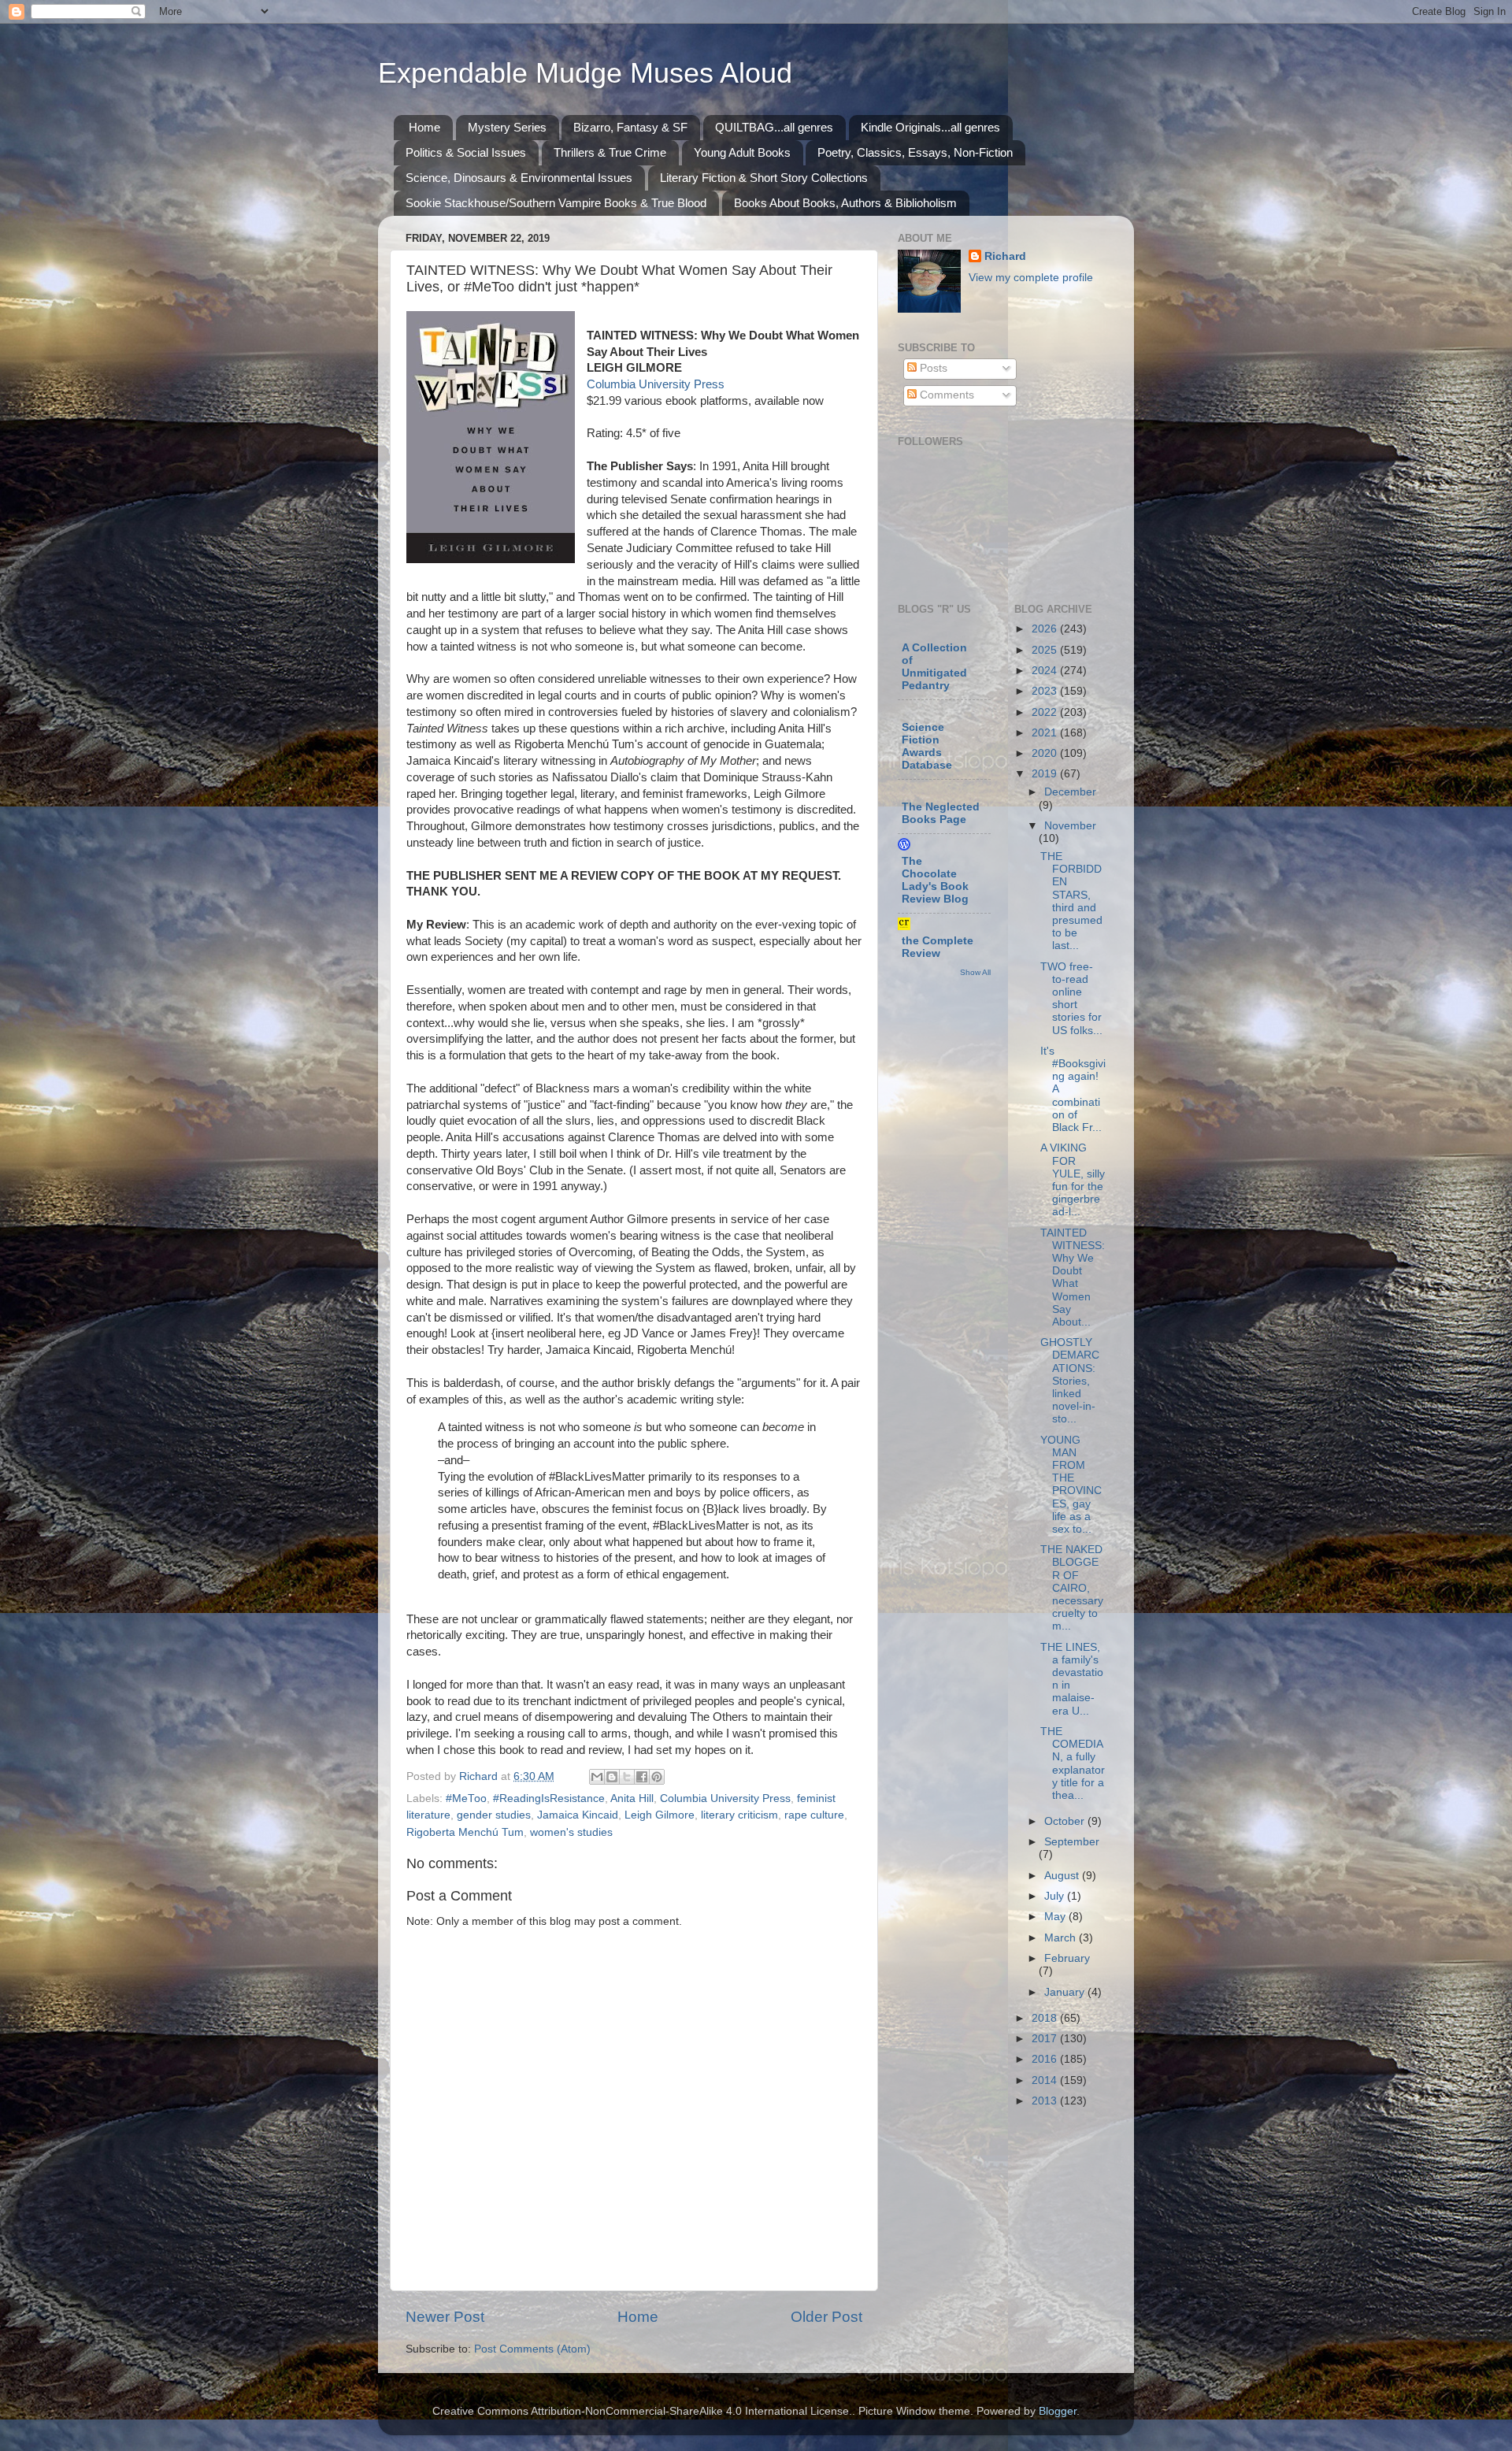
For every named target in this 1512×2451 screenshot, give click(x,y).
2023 (1046, 691)
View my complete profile (1031, 278)
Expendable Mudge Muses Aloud (585, 73)
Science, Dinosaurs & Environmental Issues (519, 178)
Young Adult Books (742, 152)
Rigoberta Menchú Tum (465, 1832)
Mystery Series (507, 127)
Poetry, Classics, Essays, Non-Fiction (915, 152)
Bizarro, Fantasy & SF (630, 127)
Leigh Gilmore (660, 1815)
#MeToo (466, 1798)
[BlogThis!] (612, 1777)
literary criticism (739, 1815)
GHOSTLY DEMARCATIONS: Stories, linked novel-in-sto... (1070, 1381)
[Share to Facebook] (642, 1777)
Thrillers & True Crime (610, 152)
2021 (1046, 733)
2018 (1046, 2018)
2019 (1046, 774)
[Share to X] (627, 1777)
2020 (1046, 753)
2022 (1046, 712)
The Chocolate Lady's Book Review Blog (935, 880)
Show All (975, 972)
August (1063, 1876)
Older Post (826, 2317)
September (1072, 1842)
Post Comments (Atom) (532, 2349)
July (1056, 1896)
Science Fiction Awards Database (927, 746)
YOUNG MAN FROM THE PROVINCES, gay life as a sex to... (1071, 1485)
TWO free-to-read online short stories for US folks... (1071, 999)
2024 (1046, 671)
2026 (1046, 629)
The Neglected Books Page (941, 813)
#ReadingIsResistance (549, 1798)
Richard (1005, 256)
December (1070, 792)
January (1066, 1992)
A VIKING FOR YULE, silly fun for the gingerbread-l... (1073, 1180)
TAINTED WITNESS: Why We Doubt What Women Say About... (1073, 1277)
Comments (945, 395)
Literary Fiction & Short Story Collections (764, 178)
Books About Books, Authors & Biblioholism (845, 203)
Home (424, 127)
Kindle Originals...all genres (930, 127)
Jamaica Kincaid (578, 1815)
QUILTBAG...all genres (774, 127)
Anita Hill (632, 1798)
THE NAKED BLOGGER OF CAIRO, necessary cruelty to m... (1072, 1588)
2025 (1046, 650)
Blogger (1058, 2411)
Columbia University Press (656, 384)
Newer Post (445, 2317)
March (1062, 1938)
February (1067, 1958)
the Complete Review (938, 947)
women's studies (571, 1832)
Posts (932, 368)
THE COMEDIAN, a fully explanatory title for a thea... (1073, 1763)
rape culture (814, 1815)
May (1056, 1917)
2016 (1046, 2059)
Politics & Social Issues (466, 152)
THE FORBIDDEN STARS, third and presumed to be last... (1071, 901)
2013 (1046, 2101)
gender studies (494, 1815)
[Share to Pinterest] (657, 1777)
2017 (1046, 2039)
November (1070, 826)
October (1066, 1821)
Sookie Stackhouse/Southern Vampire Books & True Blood (556, 203)
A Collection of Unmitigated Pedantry (934, 667)
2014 (1046, 2080)
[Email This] (597, 1777)
